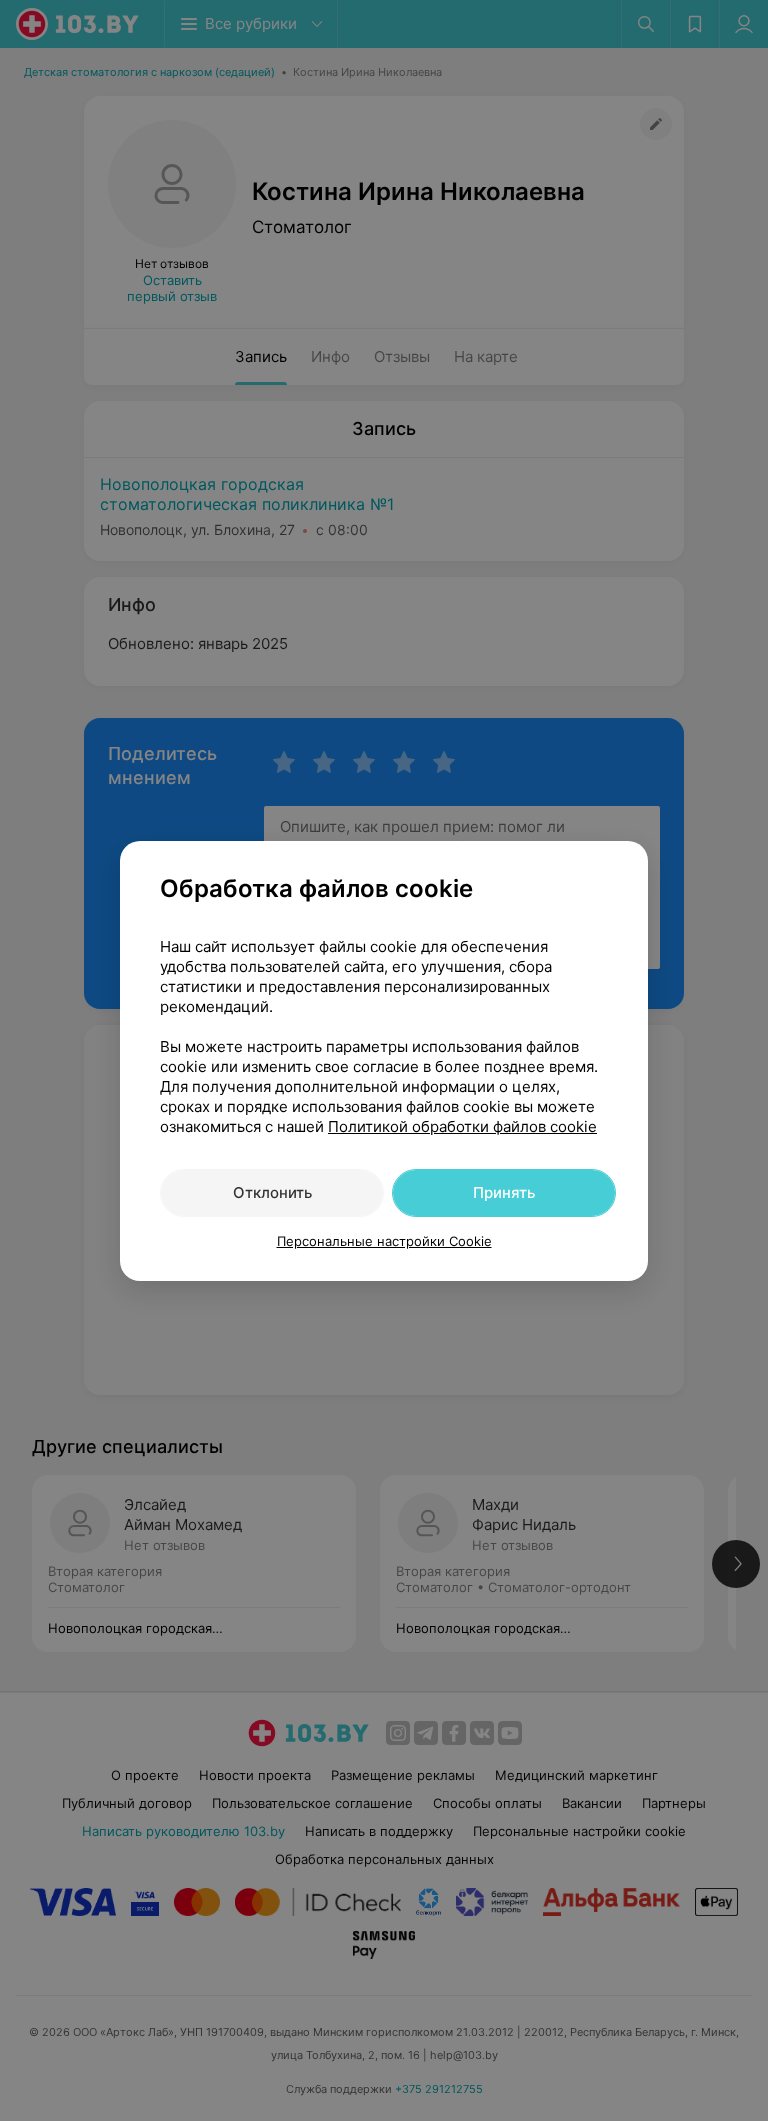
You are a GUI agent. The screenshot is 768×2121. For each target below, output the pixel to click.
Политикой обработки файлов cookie (462, 1126)
